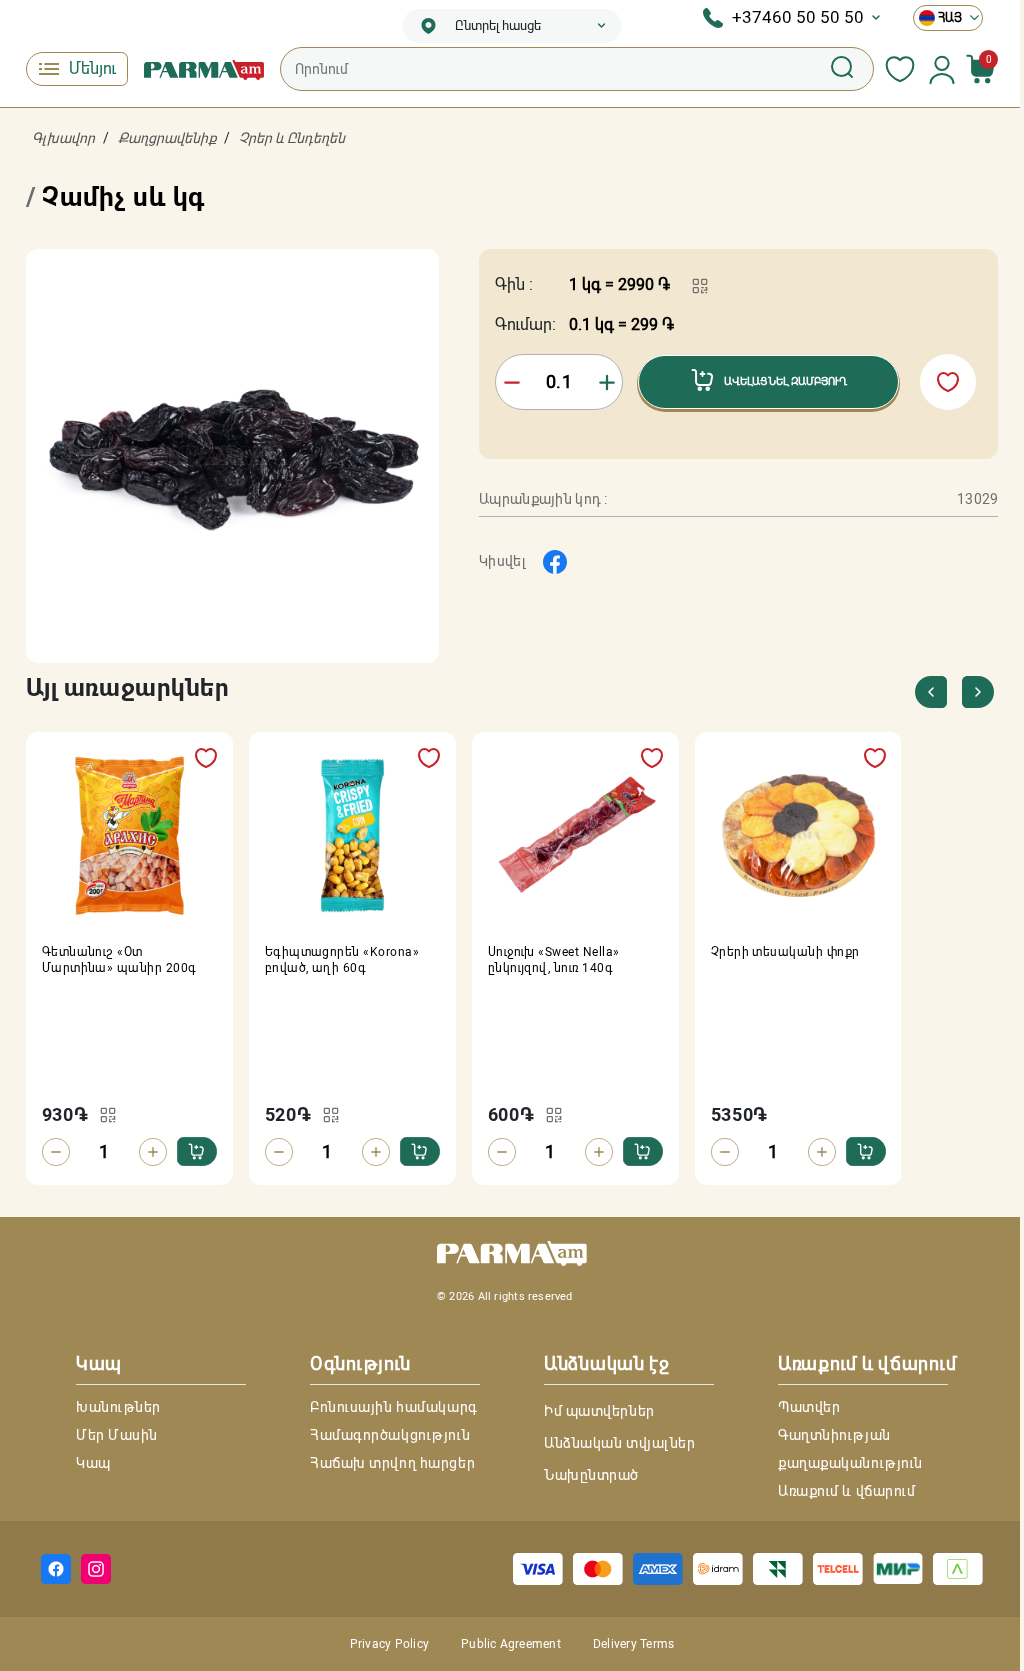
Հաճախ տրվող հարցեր (392, 1463)
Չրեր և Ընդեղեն (292, 138)
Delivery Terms (633, 1644)
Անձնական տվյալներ (620, 1443)
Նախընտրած (591, 1475)
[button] (977, 692)
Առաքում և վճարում (847, 1491)
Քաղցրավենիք (167, 138)
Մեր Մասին (117, 1435)
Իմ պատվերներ (599, 1411)
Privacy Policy (389, 1644)
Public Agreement (511, 1644)
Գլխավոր (63, 138)
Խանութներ (118, 1407)
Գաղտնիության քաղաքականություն (850, 1449)
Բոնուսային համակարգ (394, 1407)
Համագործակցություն (390, 1435)
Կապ (93, 1463)
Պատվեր (809, 1407)
